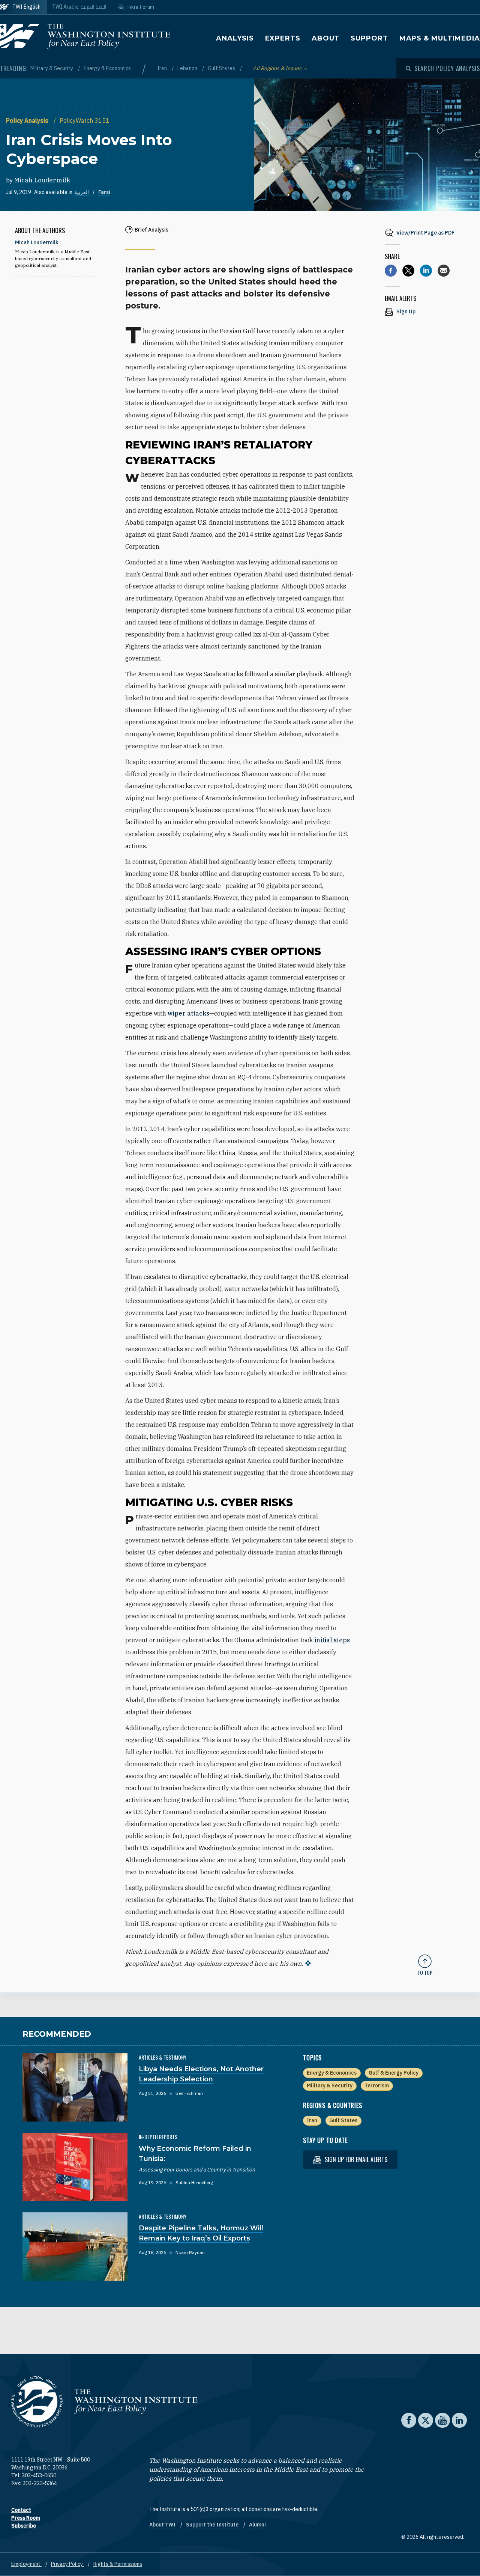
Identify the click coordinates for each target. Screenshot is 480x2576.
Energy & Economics (107, 68)
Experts (283, 38)
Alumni (257, 2525)
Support (369, 38)
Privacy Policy (67, 2564)
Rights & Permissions (118, 2564)
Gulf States (222, 68)
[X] (408, 271)
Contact (21, 2510)
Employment (26, 2564)
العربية (82, 192)
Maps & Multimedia (440, 38)
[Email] (444, 271)
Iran (163, 68)
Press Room (26, 2518)
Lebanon (188, 68)
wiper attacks (188, 1013)
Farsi (104, 192)
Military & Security (52, 68)
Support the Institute (213, 2525)
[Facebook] (391, 271)
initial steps (332, 1640)
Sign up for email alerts (355, 2159)
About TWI (163, 2525)
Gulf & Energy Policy (394, 2073)
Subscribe (24, 2526)
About (326, 38)
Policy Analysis (28, 120)
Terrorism (377, 2085)
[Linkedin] (426, 271)
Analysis (235, 38)
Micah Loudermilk (42, 180)
